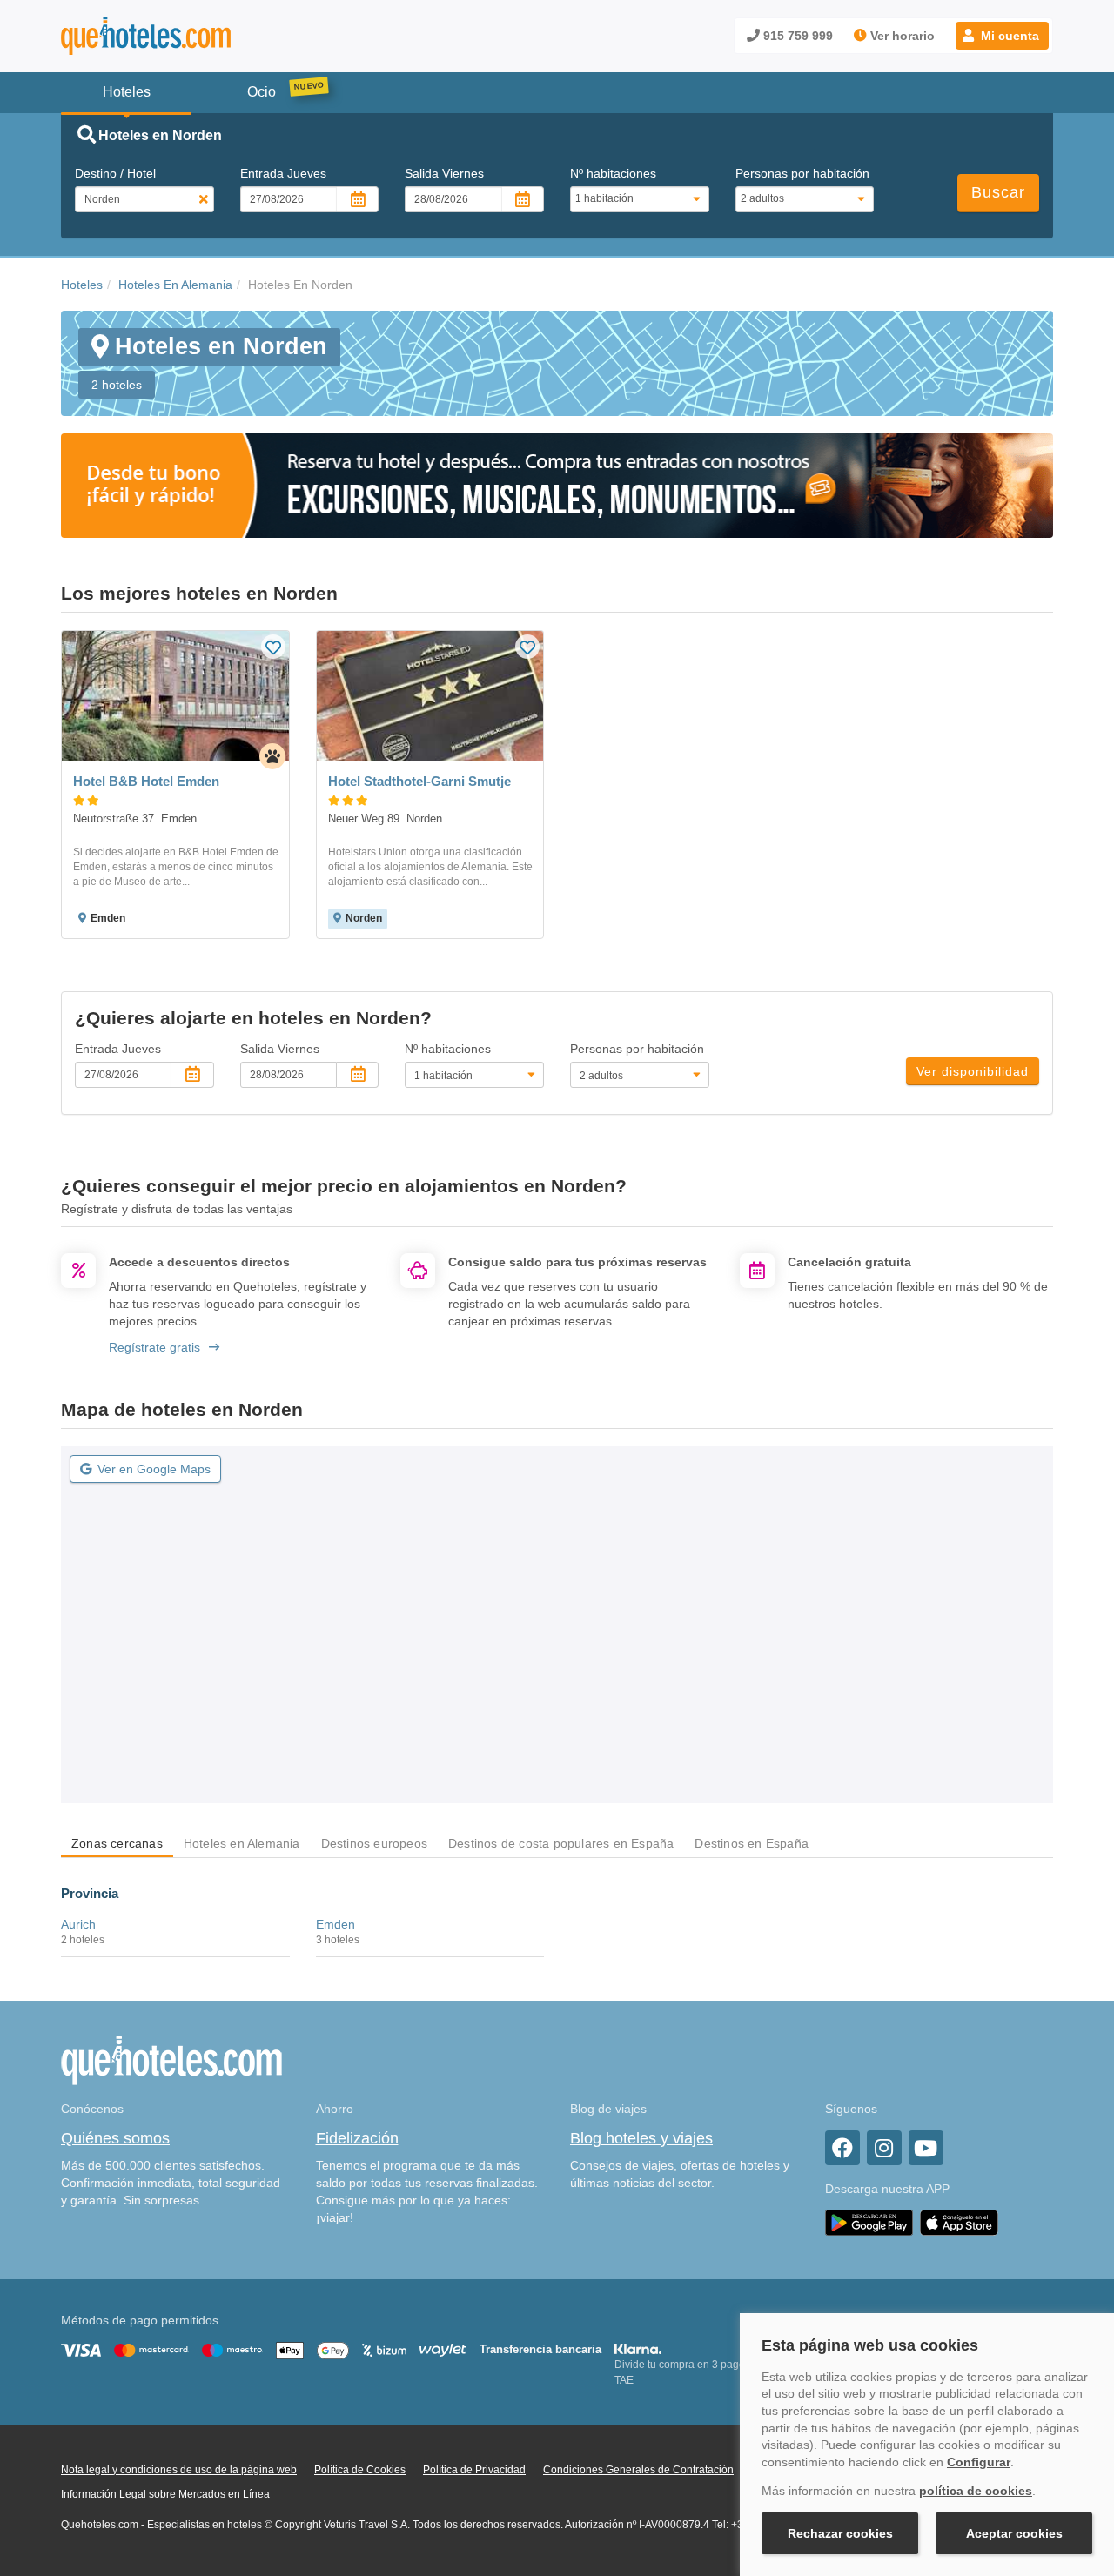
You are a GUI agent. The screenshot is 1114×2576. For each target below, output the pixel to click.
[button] (1002, 36)
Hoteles (82, 285)
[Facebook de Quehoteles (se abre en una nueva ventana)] (842, 2148)
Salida (444, 173)
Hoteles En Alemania (175, 285)
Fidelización (357, 2138)
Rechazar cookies (840, 2533)
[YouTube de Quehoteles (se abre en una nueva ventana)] (926, 2148)
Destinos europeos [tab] (374, 1843)
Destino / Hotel (115, 173)
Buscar (998, 192)
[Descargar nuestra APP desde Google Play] (869, 2222)
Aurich (78, 1924)
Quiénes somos (115, 2138)
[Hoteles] (191, 36)
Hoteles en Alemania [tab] (242, 1843)
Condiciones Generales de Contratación (638, 2470)
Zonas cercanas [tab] (117, 1843)
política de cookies (976, 2491)
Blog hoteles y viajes (641, 2138)
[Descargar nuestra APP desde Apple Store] (959, 2222)
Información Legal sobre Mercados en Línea (165, 2494)
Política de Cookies (360, 2470)
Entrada (283, 173)
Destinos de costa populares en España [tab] (561, 1843)
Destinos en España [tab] (752, 1843)
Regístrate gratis (154, 1347)
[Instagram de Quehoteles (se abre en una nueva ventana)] (884, 2148)
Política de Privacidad (474, 2470)
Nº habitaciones (613, 173)
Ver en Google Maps (154, 1469)
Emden (336, 1924)
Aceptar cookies (1014, 2533)
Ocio (262, 92)
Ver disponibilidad (973, 1071)
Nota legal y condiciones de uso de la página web (179, 2470)
